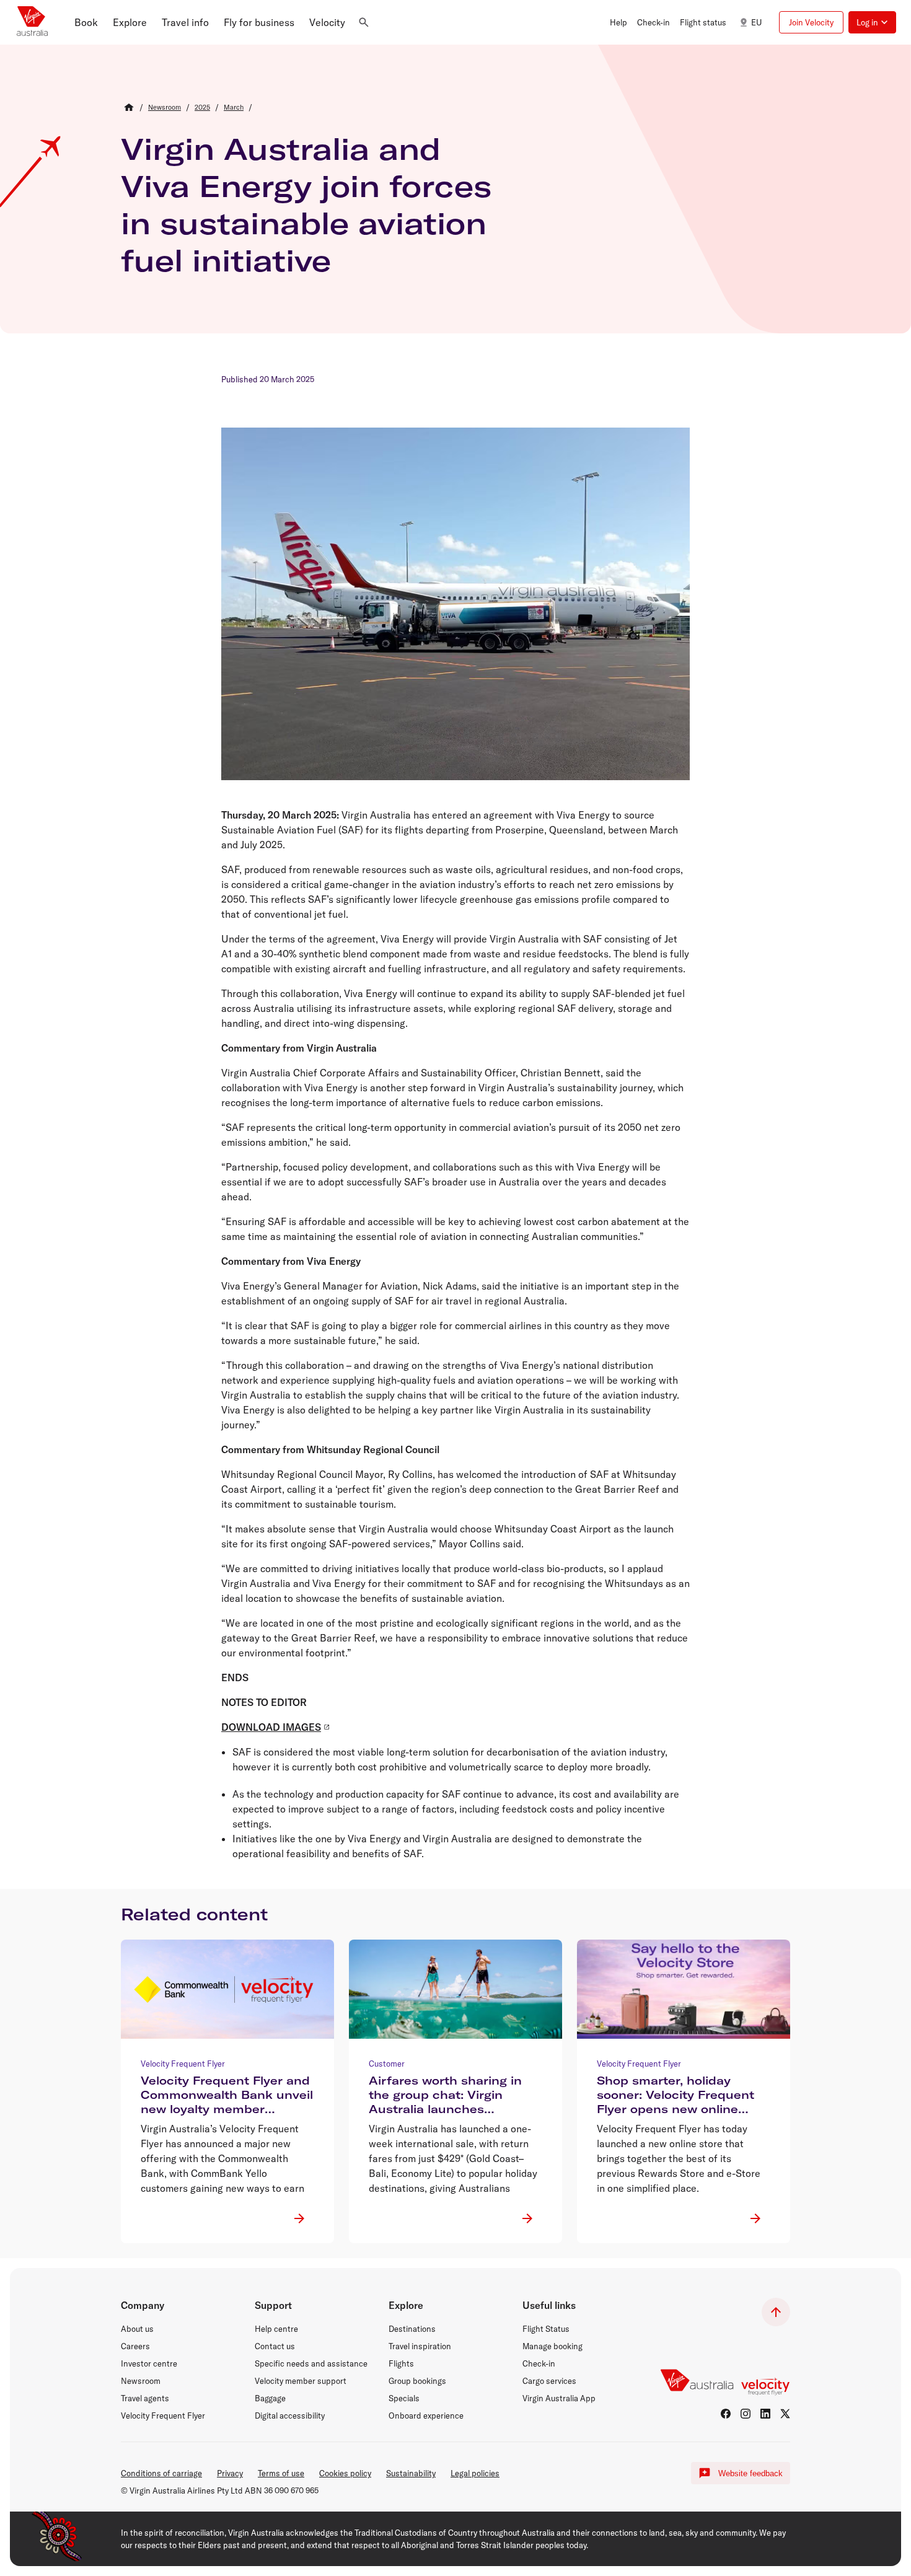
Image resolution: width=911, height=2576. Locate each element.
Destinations (412, 2329)
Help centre (276, 2329)
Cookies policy (345, 2473)
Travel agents (145, 2398)
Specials (404, 2398)
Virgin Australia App (559, 2398)
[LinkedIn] (765, 2414)
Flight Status (546, 2329)
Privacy (230, 2473)
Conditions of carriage (161, 2473)
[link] (165, 107)
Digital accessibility (290, 2416)
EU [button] (756, 22)
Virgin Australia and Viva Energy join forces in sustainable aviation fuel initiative (306, 204)
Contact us (275, 2346)
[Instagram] (746, 2414)
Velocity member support (301, 2381)
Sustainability (411, 2473)
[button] (86, 22)
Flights (401, 2363)
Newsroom (141, 2381)
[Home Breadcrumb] (129, 107)
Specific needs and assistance (311, 2363)
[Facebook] (726, 2414)
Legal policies (475, 2473)
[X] (785, 2414)
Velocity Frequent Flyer (163, 2416)
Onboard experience (426, 2416)
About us (137, 2329)
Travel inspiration (420, 2346)
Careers (135, 2346)
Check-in (539, 2363)
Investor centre (149, 2363)
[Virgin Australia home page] (32, 22)
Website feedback (750, 2473)
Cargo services (549, 2381)
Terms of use (281, 2473)
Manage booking (552, 2346)
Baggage (270, 2398)
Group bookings (417, 2381)
